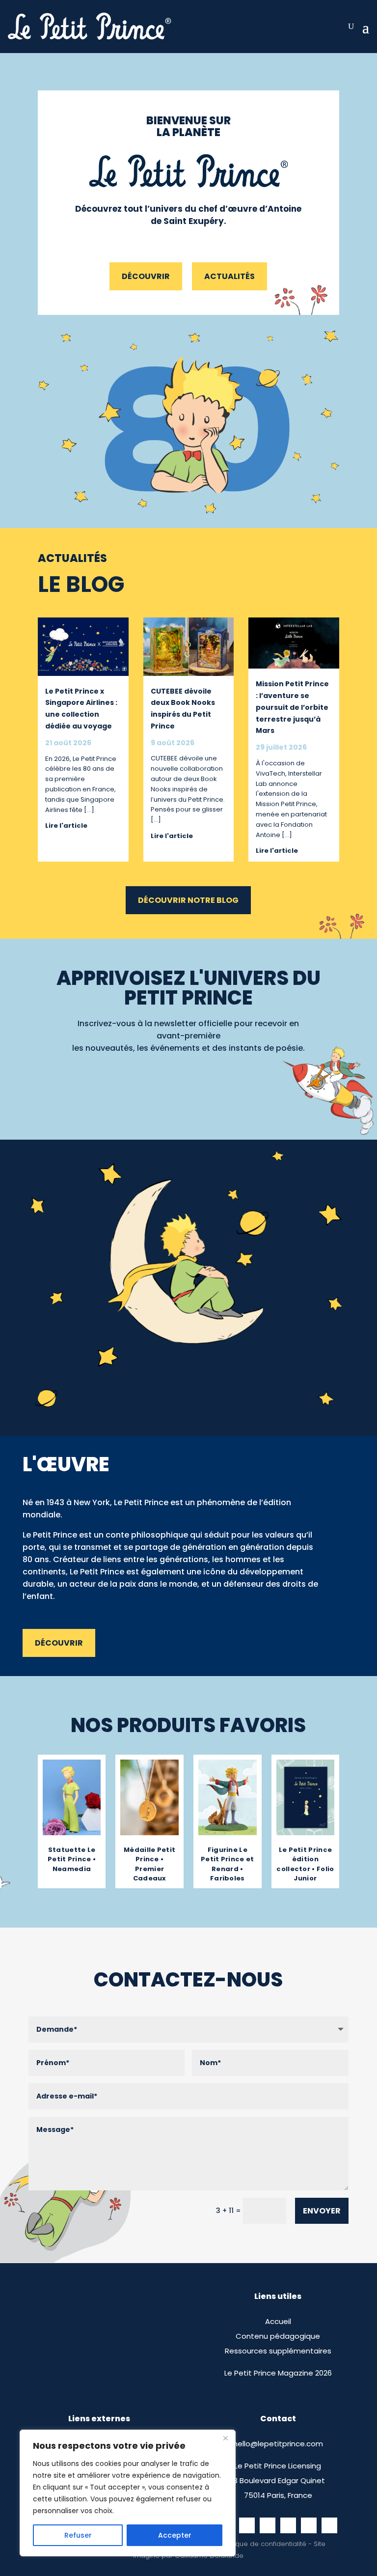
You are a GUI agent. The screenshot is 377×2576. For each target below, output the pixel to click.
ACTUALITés (229, 276)
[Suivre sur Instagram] (247, 2525)
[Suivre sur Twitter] (288, 2525)
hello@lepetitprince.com (278, 2444)
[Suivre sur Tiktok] (268, 2525)
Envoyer (322, 2211)
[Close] (225, 2438)
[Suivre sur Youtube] (309, 2525)
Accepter (175, 2535)
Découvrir (146, 276)
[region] (128, 2493)
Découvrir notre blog (188, 900)
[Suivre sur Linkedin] (329, 2525)
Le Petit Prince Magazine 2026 (278, 2373)
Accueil (278, 2321)
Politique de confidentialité (264, 2544)
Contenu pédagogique (278, 2336)
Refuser (78, 2535)
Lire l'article (66, 826)
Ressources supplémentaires (278, 2351)
